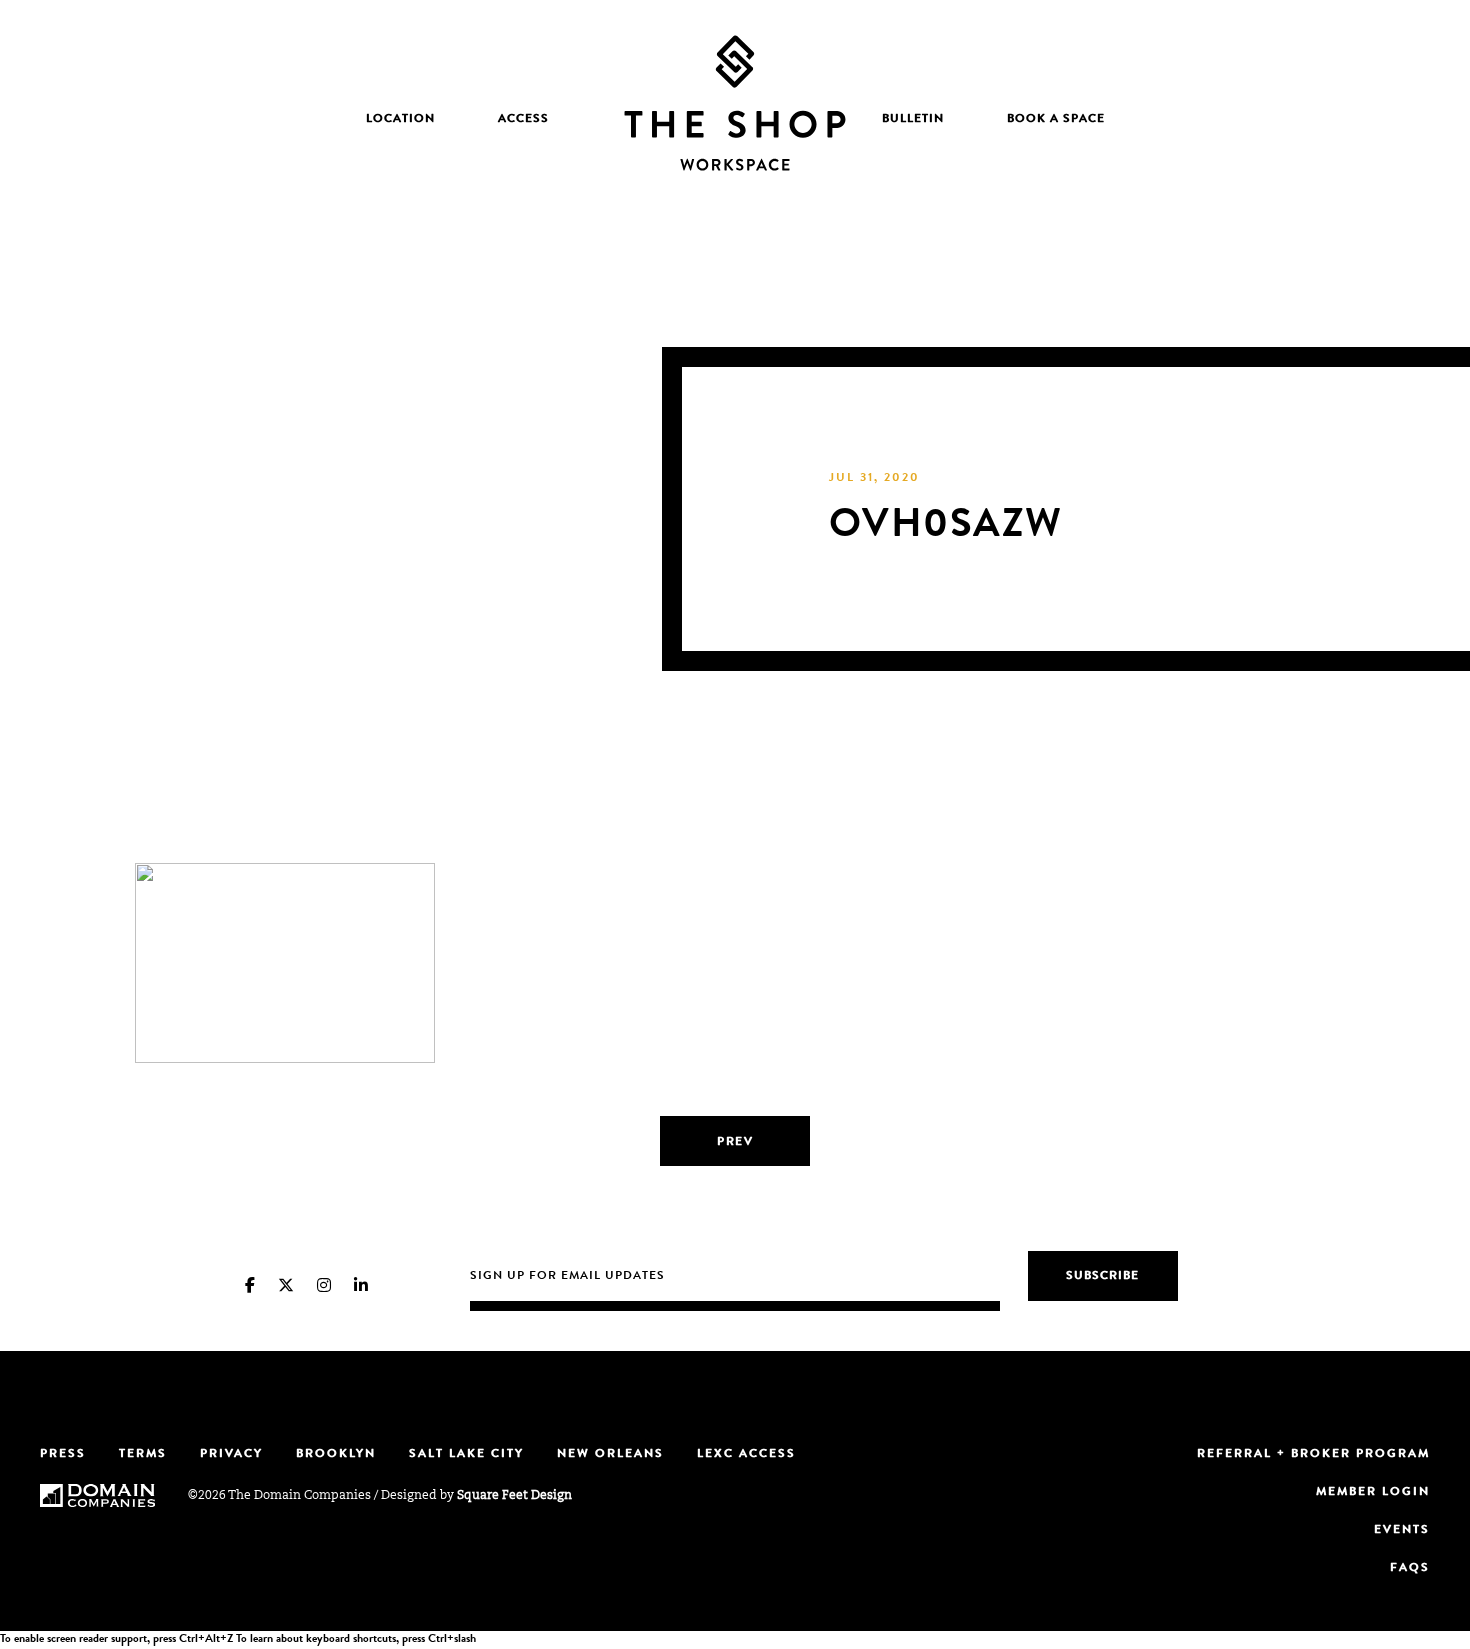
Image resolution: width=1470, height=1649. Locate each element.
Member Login (1373, 1493)
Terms (143, 1455)
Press (63, 1455)
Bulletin (913, 120)
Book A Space (1056, 120)
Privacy (231, 1455)
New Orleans (610, 1455)
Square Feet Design (514, 1496)
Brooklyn (336, 1455)
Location (400, 120)
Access (523, 120)
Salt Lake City (466, 1455)
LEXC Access (746, 1455)
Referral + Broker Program (1313, 1455)
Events (1402, 1531)
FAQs (1410, 1569)
